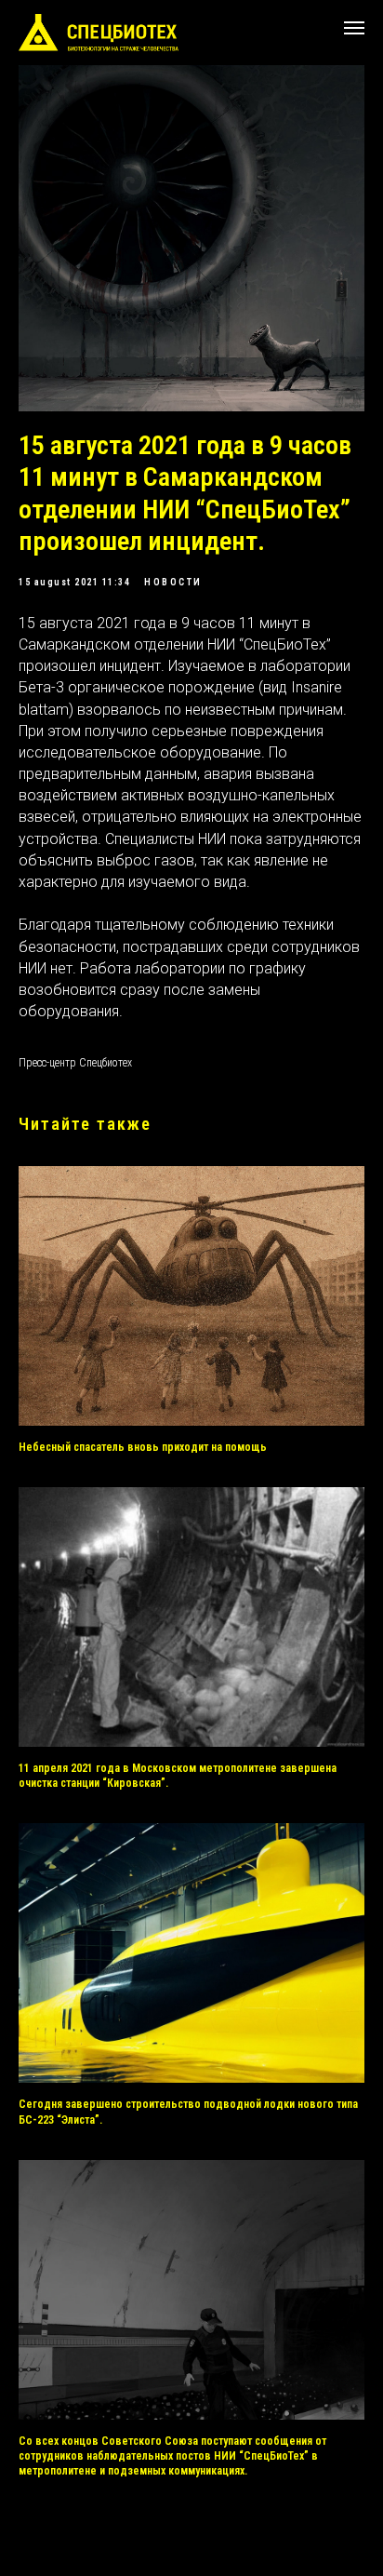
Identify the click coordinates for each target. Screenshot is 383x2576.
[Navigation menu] (354, 28)
